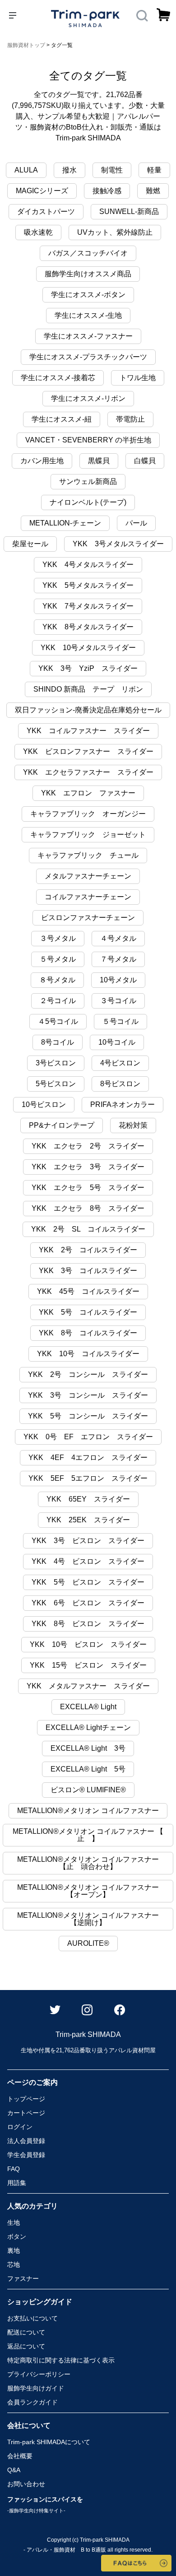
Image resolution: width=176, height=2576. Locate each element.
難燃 (153, 191)
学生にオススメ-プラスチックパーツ (88, 357)
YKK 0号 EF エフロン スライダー (88, 1437)
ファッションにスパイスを (45, 2504)
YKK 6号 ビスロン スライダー (88, 1603)
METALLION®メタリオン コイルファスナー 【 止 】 (92, 1835)
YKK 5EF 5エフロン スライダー (88, 1478)
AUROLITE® (88, 1943)
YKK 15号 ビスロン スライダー (88, 1665)
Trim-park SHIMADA (49, 2442)
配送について (26, 2332)
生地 (14, 2223)
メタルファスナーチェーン (88, 876)
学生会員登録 (26, 2155)
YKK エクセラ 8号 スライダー (88, 1208)
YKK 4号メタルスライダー (88, 565)
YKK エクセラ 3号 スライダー (88, 1167)
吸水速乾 (38, 232)
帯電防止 (130, 419)
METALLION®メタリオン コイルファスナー (88, 1811)
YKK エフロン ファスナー (88, 793)
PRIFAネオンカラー (123, 1104)
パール (136, 523)
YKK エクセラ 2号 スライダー (88, 1146)
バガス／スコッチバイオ (88, 253)
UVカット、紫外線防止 (115, 232)
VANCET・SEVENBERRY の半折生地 (88, 440)
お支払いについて (32, 2318)
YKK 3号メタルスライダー (118, 544)
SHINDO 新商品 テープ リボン (88, 689)
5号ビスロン (56, 1084)
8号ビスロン (120, 1084)
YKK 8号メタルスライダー (88, 627)
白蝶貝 (145, 461)
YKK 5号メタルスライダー (88, 585)
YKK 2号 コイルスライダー (88, 1250)
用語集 (17, 2183)
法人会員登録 (26, 2141)
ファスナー (23, 2278)
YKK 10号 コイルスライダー (88, 1354)
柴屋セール (30, 544)
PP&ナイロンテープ (62, 1125)
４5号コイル (58, 1021)
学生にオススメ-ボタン (88, 295)
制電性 (112, 170)
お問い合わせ (26, 2484)
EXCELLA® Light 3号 (88, 1748)
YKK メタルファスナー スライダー (88, 1686)
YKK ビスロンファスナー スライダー (88, 751)
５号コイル (120, 1021)
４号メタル (118, 938)
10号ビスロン (44, 1104)
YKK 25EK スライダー (88, 1520)
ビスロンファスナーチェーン (88, 918)
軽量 (154, 170)
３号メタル (58, 938)
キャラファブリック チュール (88, 855)
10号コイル (117, 1042)
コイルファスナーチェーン (88, 897)
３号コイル (118, 1001)
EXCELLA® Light (88, 1707)
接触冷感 (107, 191)
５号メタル (58, 959)
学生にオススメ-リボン (88, 398)
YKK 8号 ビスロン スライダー (88, 1624)
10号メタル (118, 980)
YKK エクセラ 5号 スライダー (88, 1188)
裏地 (14, 2251)
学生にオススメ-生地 (88, 315)
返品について (26, 2346)
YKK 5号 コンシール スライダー (88, 1416)
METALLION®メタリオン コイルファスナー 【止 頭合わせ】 (88, 1863)
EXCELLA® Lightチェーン (88, 1727)
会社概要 (20, 2456)
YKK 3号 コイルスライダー (88, 1271)
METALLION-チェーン (65, 523)
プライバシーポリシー (39, 2374)
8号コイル (58, 1042)
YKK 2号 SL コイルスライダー (88, 1229)
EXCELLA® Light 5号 (88, 1769)
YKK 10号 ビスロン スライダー (88, 1644)
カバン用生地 (42, 461)
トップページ (26, 2099)
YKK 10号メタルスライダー (88, 648)
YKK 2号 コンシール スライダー (88, 1374)
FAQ (14, 2169)
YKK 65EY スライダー (88, 1499)
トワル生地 (138, 378)
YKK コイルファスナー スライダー (88, 731)
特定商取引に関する (61, 2360)
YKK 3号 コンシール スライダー (88, 1395)
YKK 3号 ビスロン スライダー (88, 1541)
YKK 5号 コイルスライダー (88, 1312)
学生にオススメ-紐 (62, 419)
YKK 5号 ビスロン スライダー (88, 1582)
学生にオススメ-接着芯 (58, 378)
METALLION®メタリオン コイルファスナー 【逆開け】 (88, 1919)
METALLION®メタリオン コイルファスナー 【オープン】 (88, 1891)
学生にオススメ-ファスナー (88, 336)
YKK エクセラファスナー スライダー (88, 772)
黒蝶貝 (99, 461)
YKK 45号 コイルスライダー (88, 1291)
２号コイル (58, 1001)
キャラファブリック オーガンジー (88, 814)
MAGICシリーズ (42, 191)
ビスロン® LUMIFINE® (88, 1790)
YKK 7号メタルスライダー (88, 606)
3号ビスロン (56, 1063)
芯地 (14, 2264)
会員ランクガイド (32, 2402)
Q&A (14, 2470)
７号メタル (118, 959)
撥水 (69, 170)
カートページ (26, 2113)
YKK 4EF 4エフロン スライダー (88, 1458)
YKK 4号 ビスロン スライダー (88, 1561)
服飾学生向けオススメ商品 (88, 274)
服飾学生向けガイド (36, 2388)
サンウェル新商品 (88, 481)
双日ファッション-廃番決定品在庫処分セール (88, 710)
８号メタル (57, 980)
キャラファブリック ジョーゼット (88, 835)
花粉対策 (133, 1125)
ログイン (20, 2127)
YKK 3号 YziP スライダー (88, 668)
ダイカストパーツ (46, 212)
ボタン (17, 2237)
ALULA (26, 170)
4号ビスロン (120, 1063)
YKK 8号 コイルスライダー (88, 1333)
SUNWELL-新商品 (129, 212)
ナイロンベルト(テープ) (88, 502)
